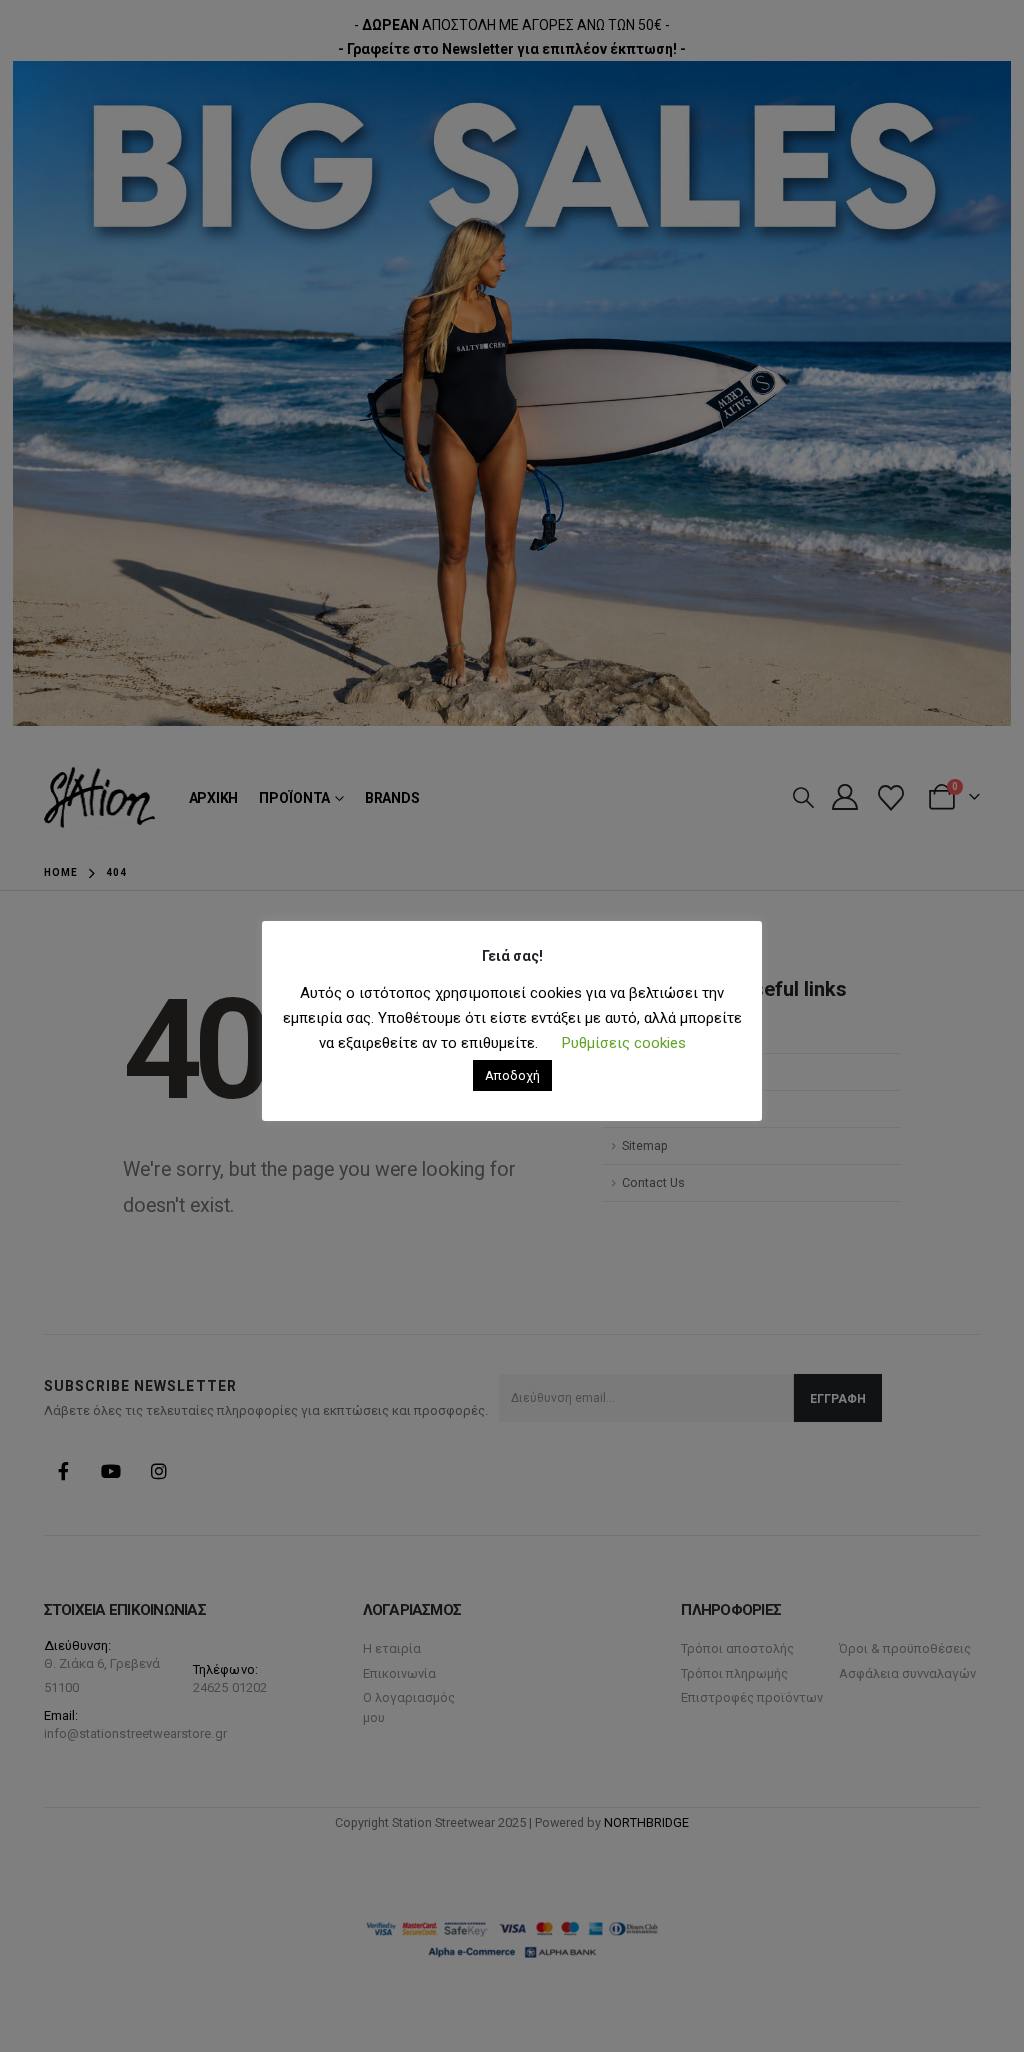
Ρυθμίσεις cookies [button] (624, 1043)
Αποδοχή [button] (512, 1075)
